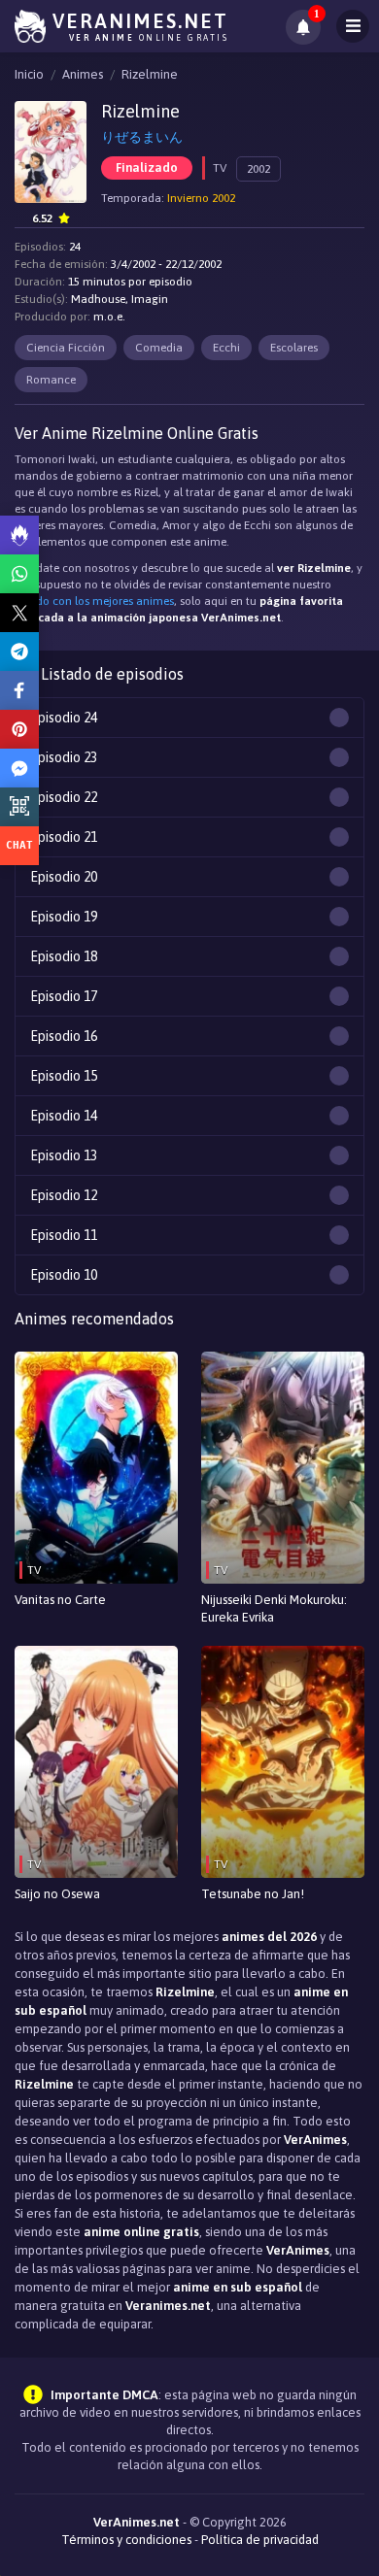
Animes (83, 74)
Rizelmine (150, 74)
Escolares (294, 348)
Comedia (159, 348)
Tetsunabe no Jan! (253, 1894)
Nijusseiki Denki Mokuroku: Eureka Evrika (274, 1608)
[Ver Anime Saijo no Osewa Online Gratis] (96, 1762)
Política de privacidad (260, 2540)
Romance (51, 380)
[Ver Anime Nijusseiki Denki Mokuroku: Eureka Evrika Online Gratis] (283, 1468)
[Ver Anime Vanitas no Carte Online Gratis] (96, 1468)
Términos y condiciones (126, 2540)
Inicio (29, 74)
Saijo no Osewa (57, 1894)
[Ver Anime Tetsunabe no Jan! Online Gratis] (283, 1762)
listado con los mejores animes (94, 601)
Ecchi (226, 348)
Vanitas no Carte (60, 1600)
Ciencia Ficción (66, 348)
